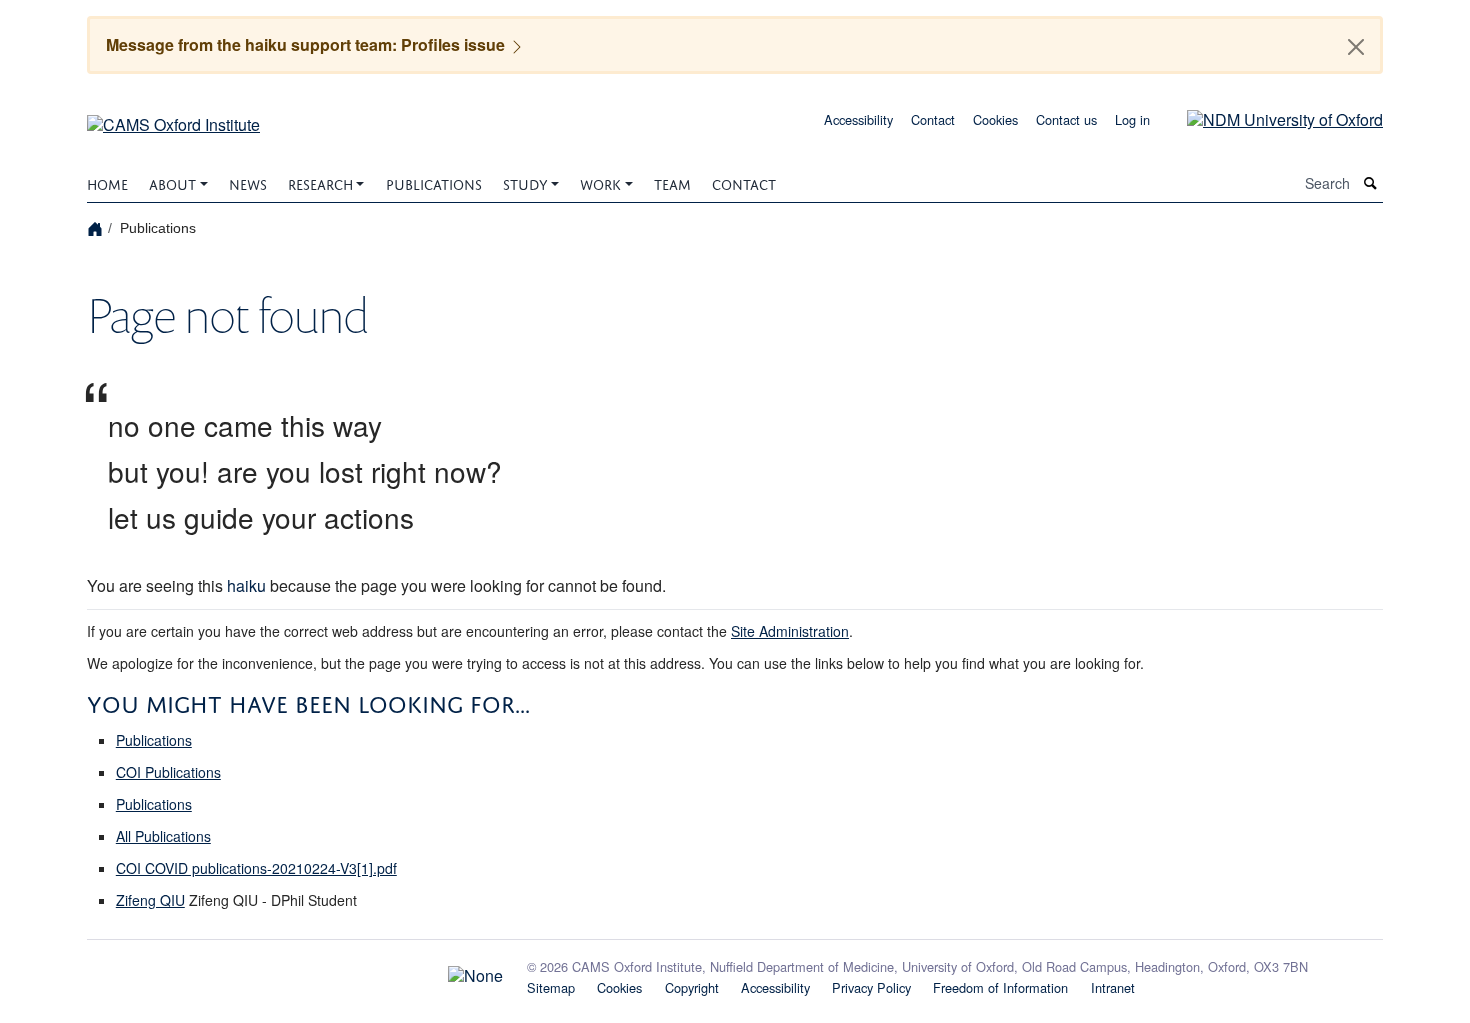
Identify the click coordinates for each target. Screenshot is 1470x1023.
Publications (434, 182)
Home (107, 182)
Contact (933, 119)
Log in (1132, 119)
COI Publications (168, 772)
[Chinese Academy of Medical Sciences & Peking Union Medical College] (295, 971)
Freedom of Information (1000, 987)
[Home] (97, 227)
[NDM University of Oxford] (1270, 117)
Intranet (1113, 987)
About (172, 182)
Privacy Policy (871, 987)
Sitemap (551, 987)
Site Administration (790, 631)
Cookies (995, 119)
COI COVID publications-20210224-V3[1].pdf (256, 868)
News (248, 182)
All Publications (163, 836)
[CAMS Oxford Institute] (173, 117)
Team (672, 182)
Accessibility (858, 119)
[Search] (1371, 183)
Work (600, 182)
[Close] (1356, 47)
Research (320, 182)
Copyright (692, 987)
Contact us (1066, 119)
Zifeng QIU (150, 900)
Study (525, 182)
